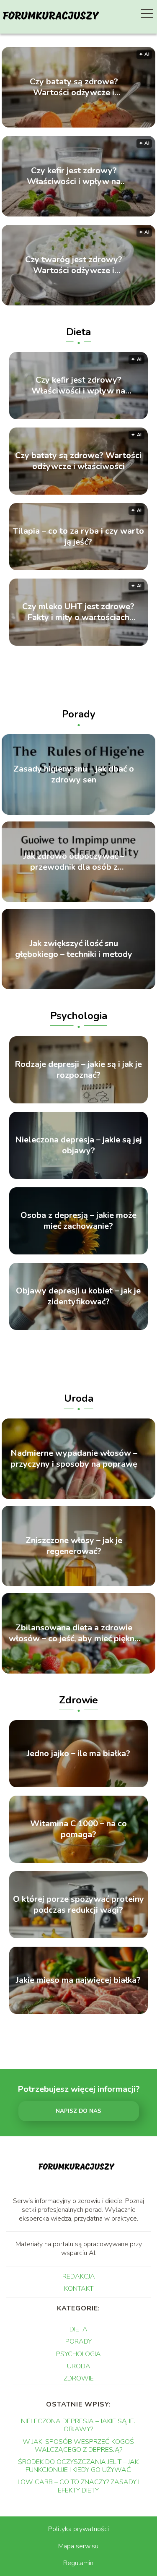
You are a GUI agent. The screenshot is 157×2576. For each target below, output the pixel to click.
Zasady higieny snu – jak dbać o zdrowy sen (74, 774)
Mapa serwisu (78, 2546)
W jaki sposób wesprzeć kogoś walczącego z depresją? (78, 2446)
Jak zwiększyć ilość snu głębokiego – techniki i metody (74, 949)
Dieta (78, 332)
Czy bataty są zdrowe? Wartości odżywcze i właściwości (74, 87)
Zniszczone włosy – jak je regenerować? (74, 1546)
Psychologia (79, 1016)
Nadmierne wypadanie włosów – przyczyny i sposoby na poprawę (74, 1459)
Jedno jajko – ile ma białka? (78, 1754)
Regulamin (78, 2563)
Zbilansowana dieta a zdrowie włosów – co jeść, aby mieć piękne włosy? (74, 1633)
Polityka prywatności (78, 2529)
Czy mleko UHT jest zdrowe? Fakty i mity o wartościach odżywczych (78, 612)
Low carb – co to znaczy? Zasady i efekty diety (78, 2486)
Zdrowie (78, 1700)
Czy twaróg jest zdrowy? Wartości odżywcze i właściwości (74, 265)
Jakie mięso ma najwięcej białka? (78, 1980)
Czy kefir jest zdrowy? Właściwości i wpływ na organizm (74, 176)
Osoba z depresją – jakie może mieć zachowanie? (78, 1221)
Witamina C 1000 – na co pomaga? (78, 1829)
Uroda (79, 1398)
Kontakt (79, 2289)
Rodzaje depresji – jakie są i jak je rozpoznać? (78, 1070)
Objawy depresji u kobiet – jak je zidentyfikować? (78, 1296)
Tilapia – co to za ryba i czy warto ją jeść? (78, 537)
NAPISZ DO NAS (78, 2111)
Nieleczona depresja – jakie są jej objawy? (78, 1145)
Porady (79, 714)
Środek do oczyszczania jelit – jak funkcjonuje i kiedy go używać (78, 2466)
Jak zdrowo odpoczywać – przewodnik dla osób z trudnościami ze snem (74, 862)
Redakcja (79, 2276)
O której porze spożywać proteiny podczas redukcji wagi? (78, 1905)
